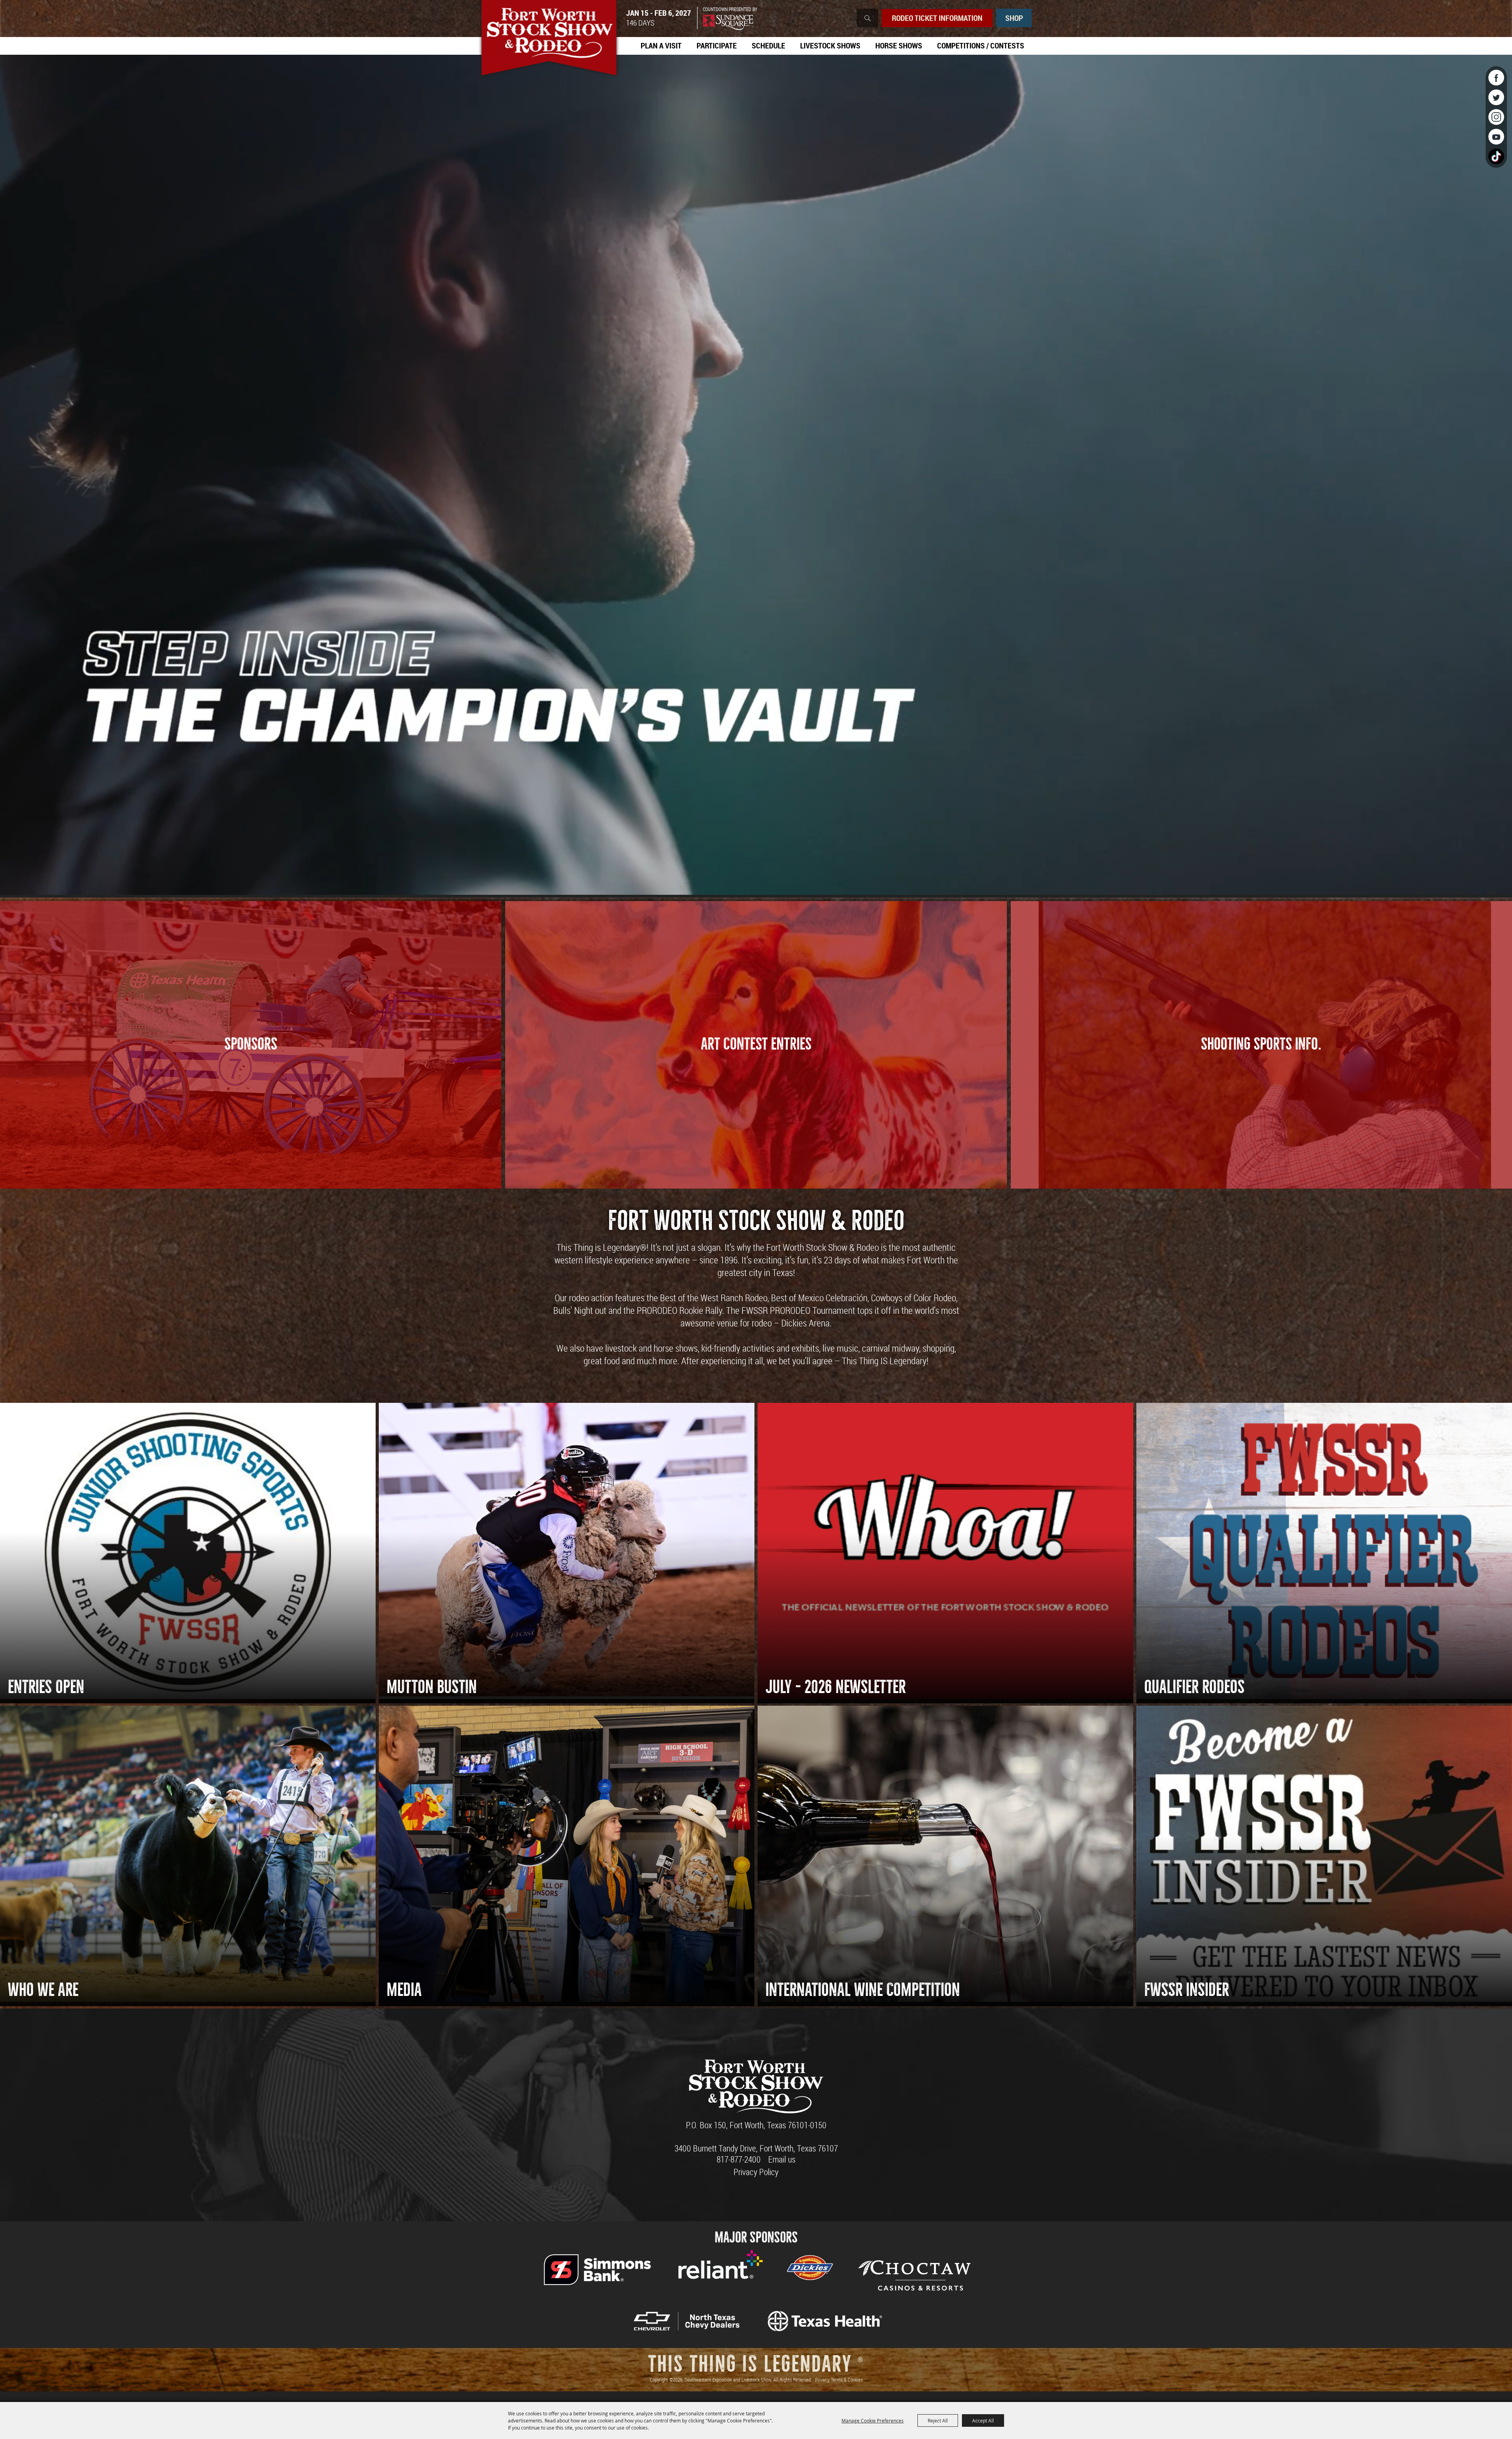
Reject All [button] (938, 2420)
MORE (251, 1076)
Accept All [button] (983, 2420)
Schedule (768, 45)
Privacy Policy (756, 2172)
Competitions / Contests (981, 45)
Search (867, 18)
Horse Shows (899, 45)
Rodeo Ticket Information (937, 18)
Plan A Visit (661, 45)
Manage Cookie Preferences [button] (873, 2420)
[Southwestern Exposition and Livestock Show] (549, 39)
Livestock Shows (830, 45)
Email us (782, 2159)
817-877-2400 (739, 2159)
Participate (717, 45)
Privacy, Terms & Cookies (839, 2380)
